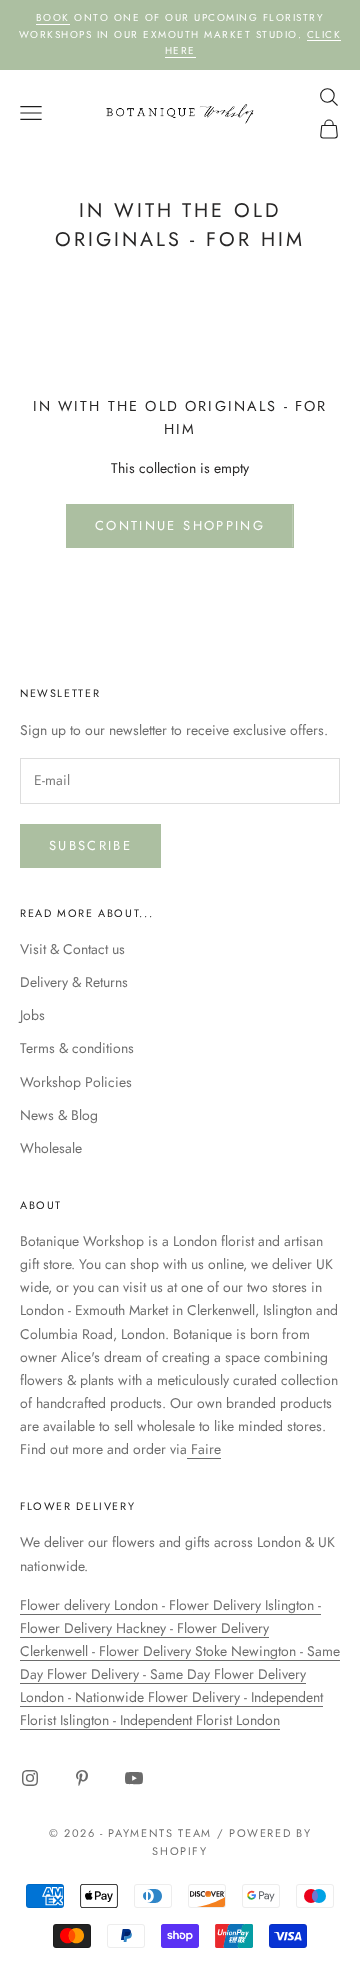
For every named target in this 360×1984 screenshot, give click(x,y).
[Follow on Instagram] (30, 1778)
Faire (204, 1449)
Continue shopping (180, 525)
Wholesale (51, 1148)
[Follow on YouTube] (134, 1778)
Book (53, 17)
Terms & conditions (77, 1048)
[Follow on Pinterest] (82, 1778)
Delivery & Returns (74, 982)
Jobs (32, 1015)
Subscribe (90, 845)
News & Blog (59, 1115)
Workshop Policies (76, 1082)
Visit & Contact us (72, 949)
